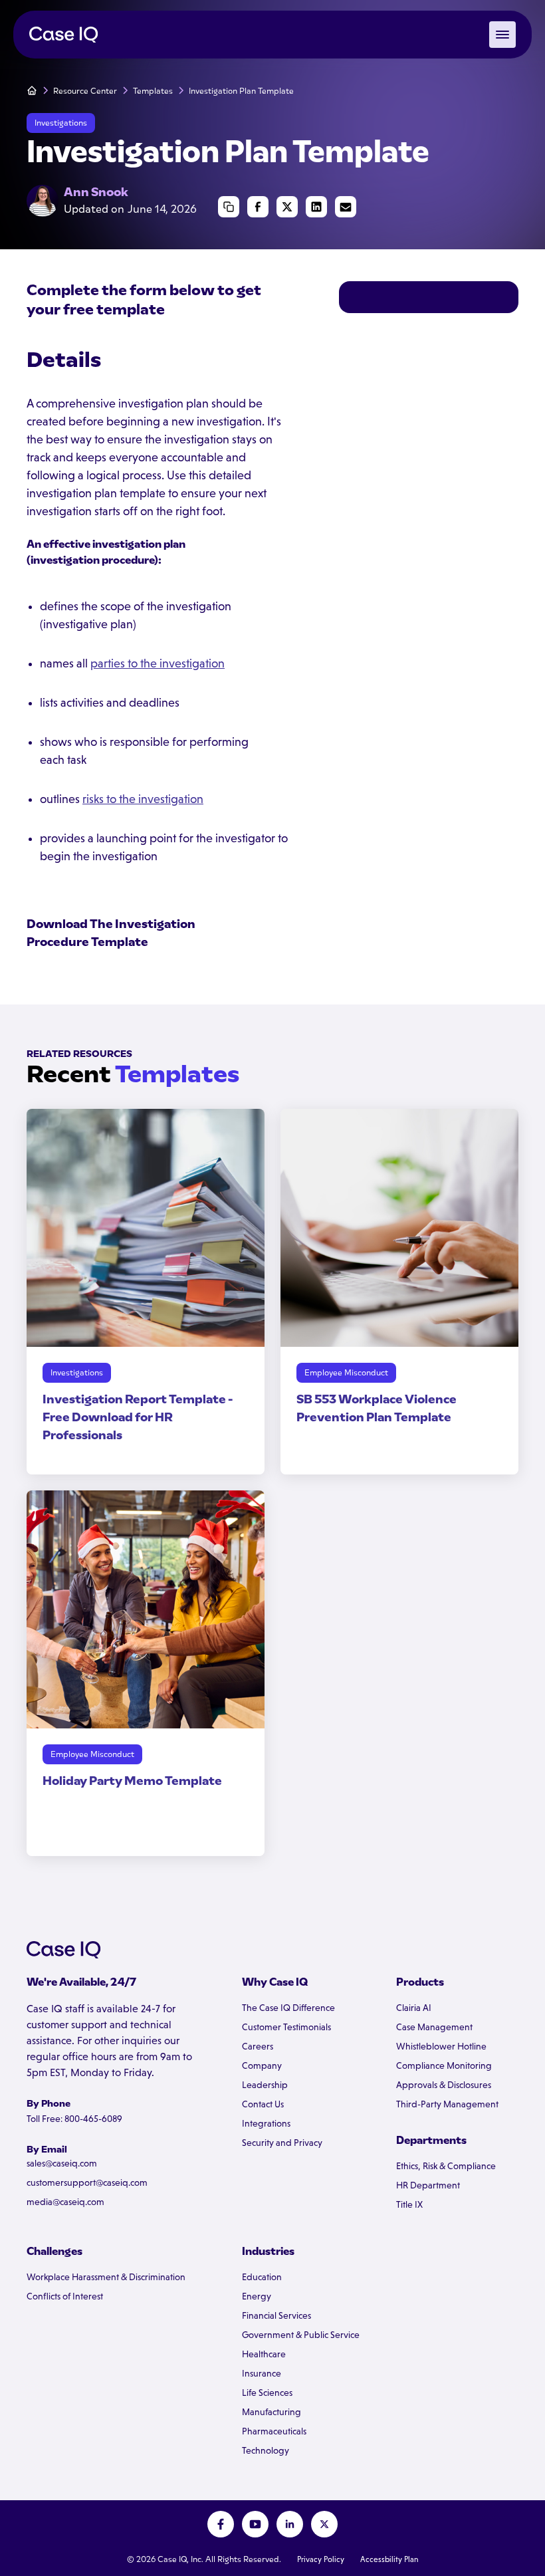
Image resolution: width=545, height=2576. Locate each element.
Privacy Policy (321, 2559)
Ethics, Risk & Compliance (446, 2166)
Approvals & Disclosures (444, 2085)
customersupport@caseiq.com (87, 2182)
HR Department (428, 2185)
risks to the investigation (143, 799)
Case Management (434, 2027)
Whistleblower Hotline (441, 2046)
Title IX (409, 2204)
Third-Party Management (447, 2104)
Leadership (265, 2085)
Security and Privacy (282, 2143)
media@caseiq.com (65, 2202)
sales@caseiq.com (62, 2163)
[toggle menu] (502, 35)
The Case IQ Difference (288, 2008)
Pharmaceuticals (274, 2431)
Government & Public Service (301, 2335)
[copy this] (229, 207)
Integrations (266, 2123)
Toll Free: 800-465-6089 (74, 2119)
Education (262, 2277)
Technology (266, 2450)
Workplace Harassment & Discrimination (106, 2277)
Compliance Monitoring (444, 2065)
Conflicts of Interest (65, 2296)
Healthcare (264, 2354)
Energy (257, 2296)
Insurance (262, 2373)
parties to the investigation (158, 663)
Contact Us (263, 2104)
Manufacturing (272, 2412)
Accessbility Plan (389, 2559)
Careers (258, 2046)
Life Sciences (267, 2393)
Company (262, 2065)
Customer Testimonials (286, 2027)
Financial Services (276, 2315)
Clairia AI (414, 2008)
